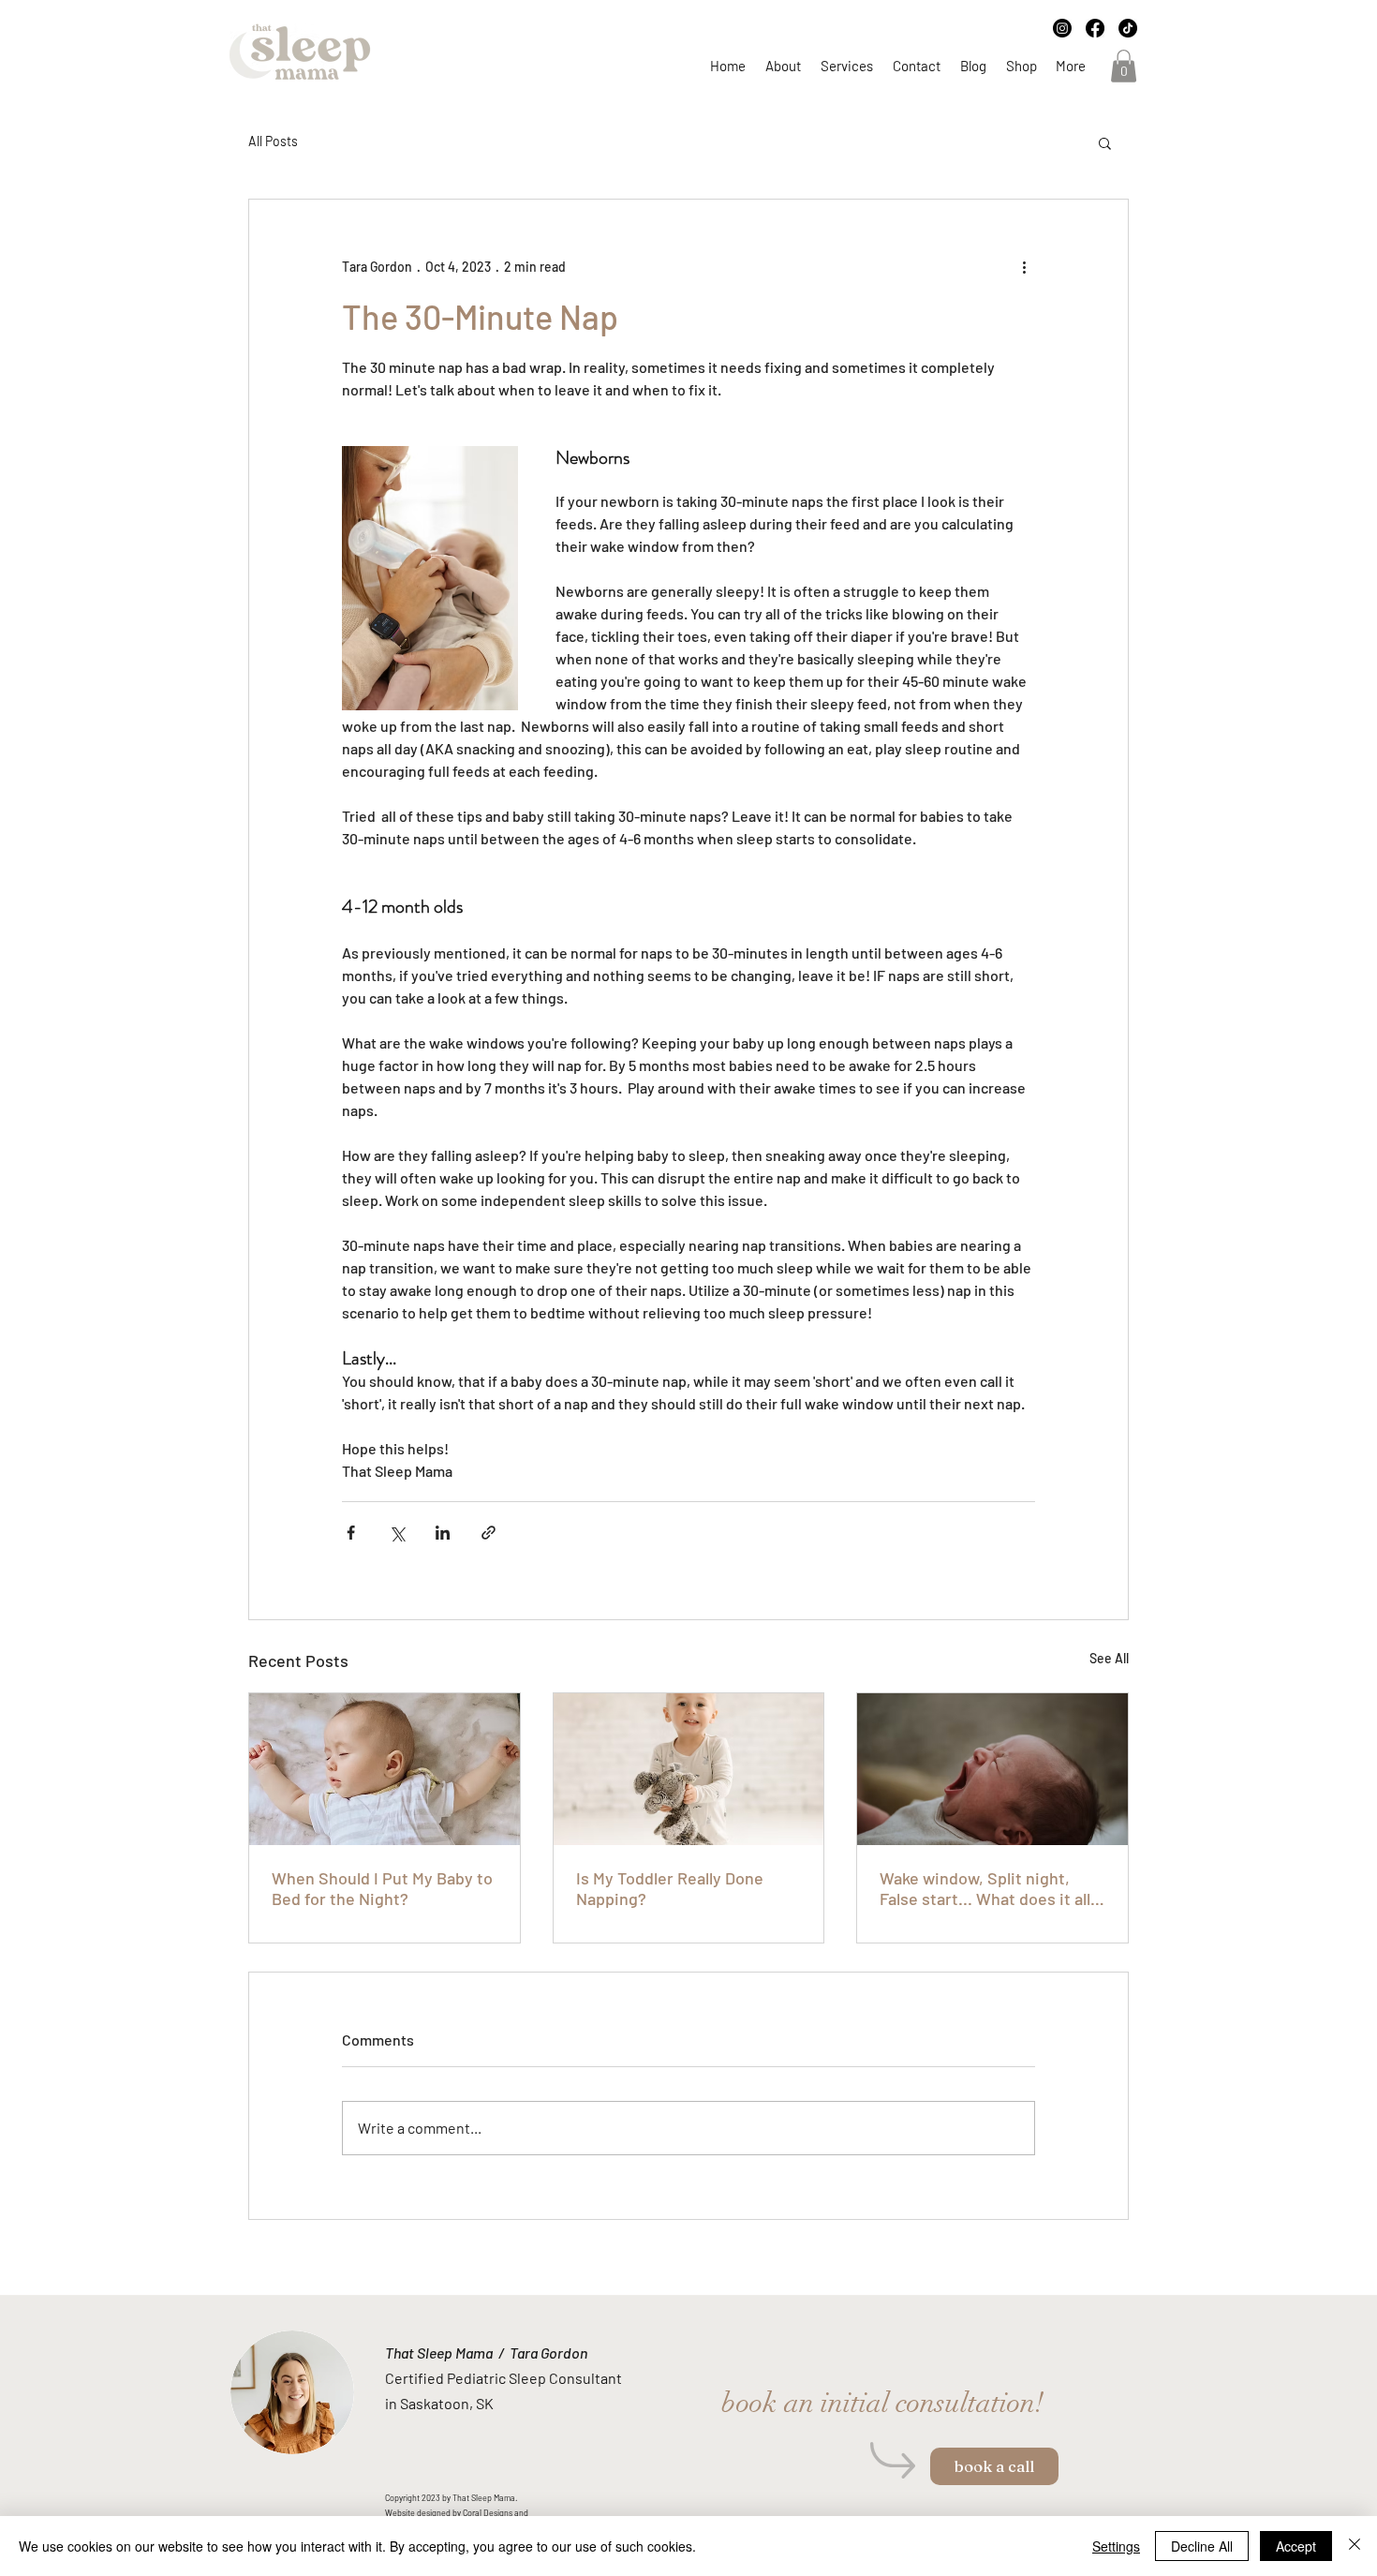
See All (1109, 1658)
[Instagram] (1062, 28)
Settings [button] (1116, 2546)
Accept (1296, 2546)
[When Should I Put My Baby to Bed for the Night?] (385, 1769)
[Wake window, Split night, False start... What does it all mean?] (992, 1769)
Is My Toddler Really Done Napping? (670, 1888)
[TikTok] (1128, 28)
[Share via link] (489, 1533)
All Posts (273, 141)
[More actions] (1024, 267)
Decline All (1202, 2546)
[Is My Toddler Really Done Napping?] (689, 1769)
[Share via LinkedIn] (443, 1533)
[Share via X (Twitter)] (397, 1533)
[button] (1124, 66)
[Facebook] (1095, 28)
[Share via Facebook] (351, 1533)
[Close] (1355, 2546)
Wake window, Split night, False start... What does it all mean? (985, 1888)
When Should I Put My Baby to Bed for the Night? (382, 1888)
